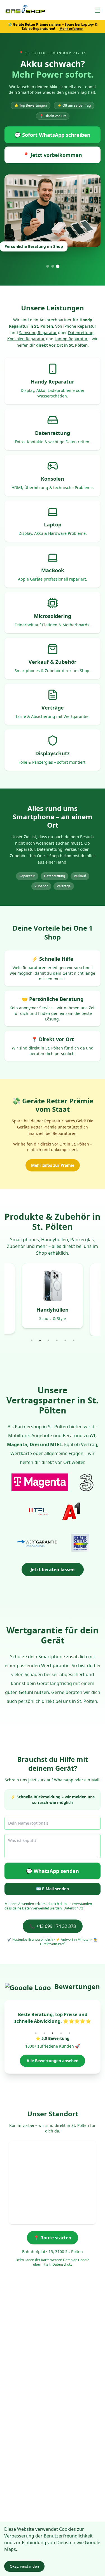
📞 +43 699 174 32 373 (53, 1926)
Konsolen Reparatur (26, 339)
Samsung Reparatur (38, 333)
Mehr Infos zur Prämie (53, 1165)
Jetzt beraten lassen (53, 1569)
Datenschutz (73, 1908)
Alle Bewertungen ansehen (53, 2061)
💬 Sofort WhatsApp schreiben (53, 135)
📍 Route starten (53, 2238)
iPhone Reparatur (80, 326)
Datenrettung (81, 333)
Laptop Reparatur (71, 339)
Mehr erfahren (71, 29)
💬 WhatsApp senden (53, 1871)
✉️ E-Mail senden (53, 1889)
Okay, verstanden (24, 2566)
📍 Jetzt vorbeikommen (53, 155)
